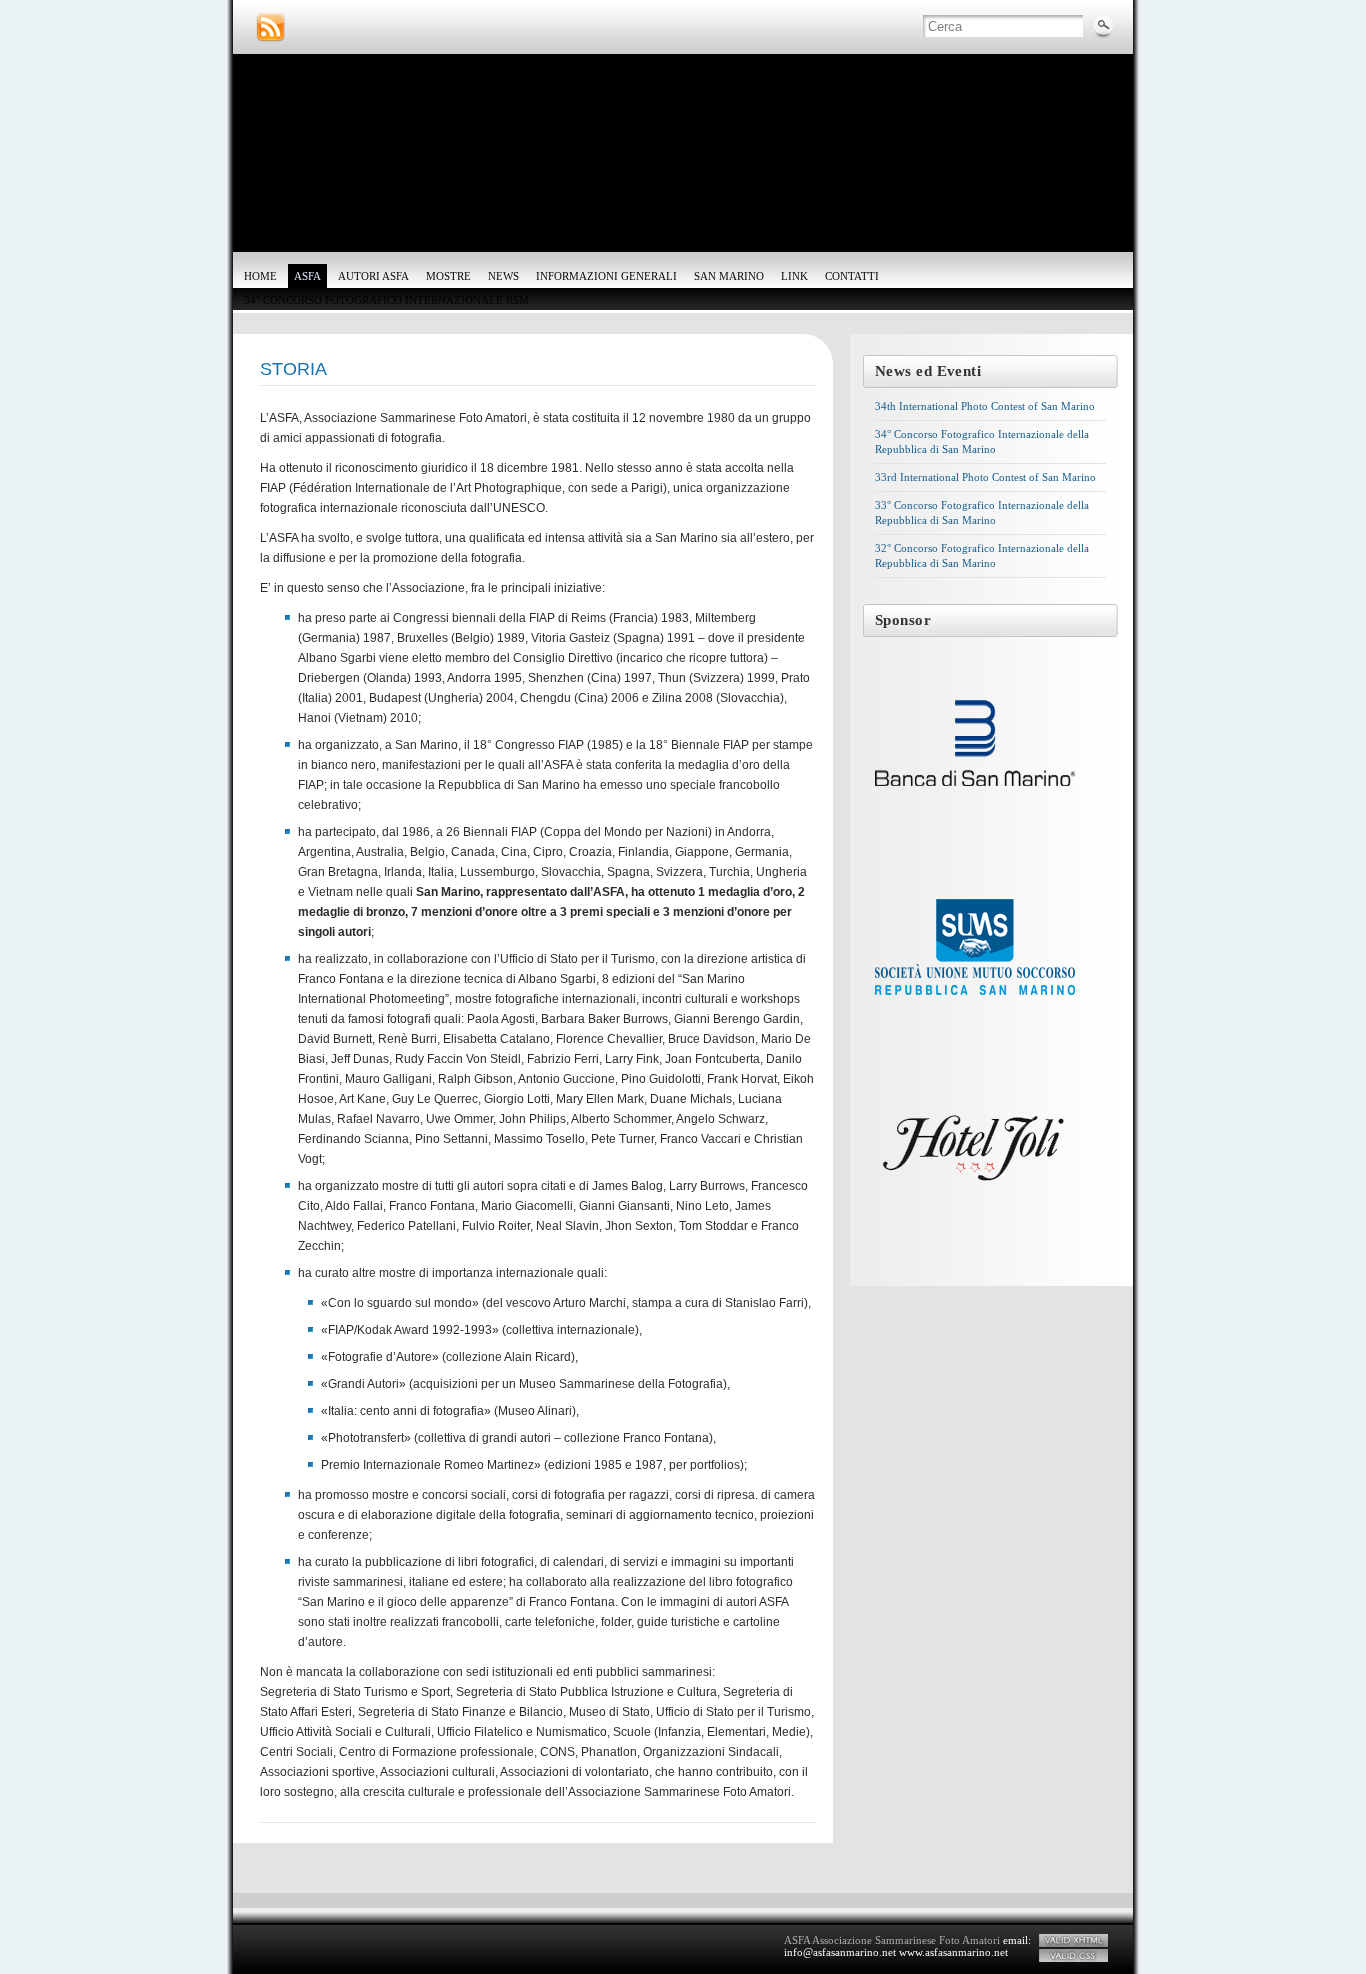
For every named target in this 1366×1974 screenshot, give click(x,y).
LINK (794, 276)
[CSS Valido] (1073, 1955)
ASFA (307, 276)
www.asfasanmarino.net (953, 1952)
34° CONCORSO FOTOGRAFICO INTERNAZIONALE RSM (386, 300)
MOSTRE (448, 276)
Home (260, 276)
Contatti (852, 276)
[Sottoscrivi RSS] (270, 27)
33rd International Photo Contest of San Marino (985, 477)
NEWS (503, 276)
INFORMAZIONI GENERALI (606, 276)
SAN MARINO (729, 276)
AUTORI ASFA (373, 276)
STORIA (293, 369)
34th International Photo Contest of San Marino (985, 406)
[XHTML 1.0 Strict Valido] (1073, 1940)
